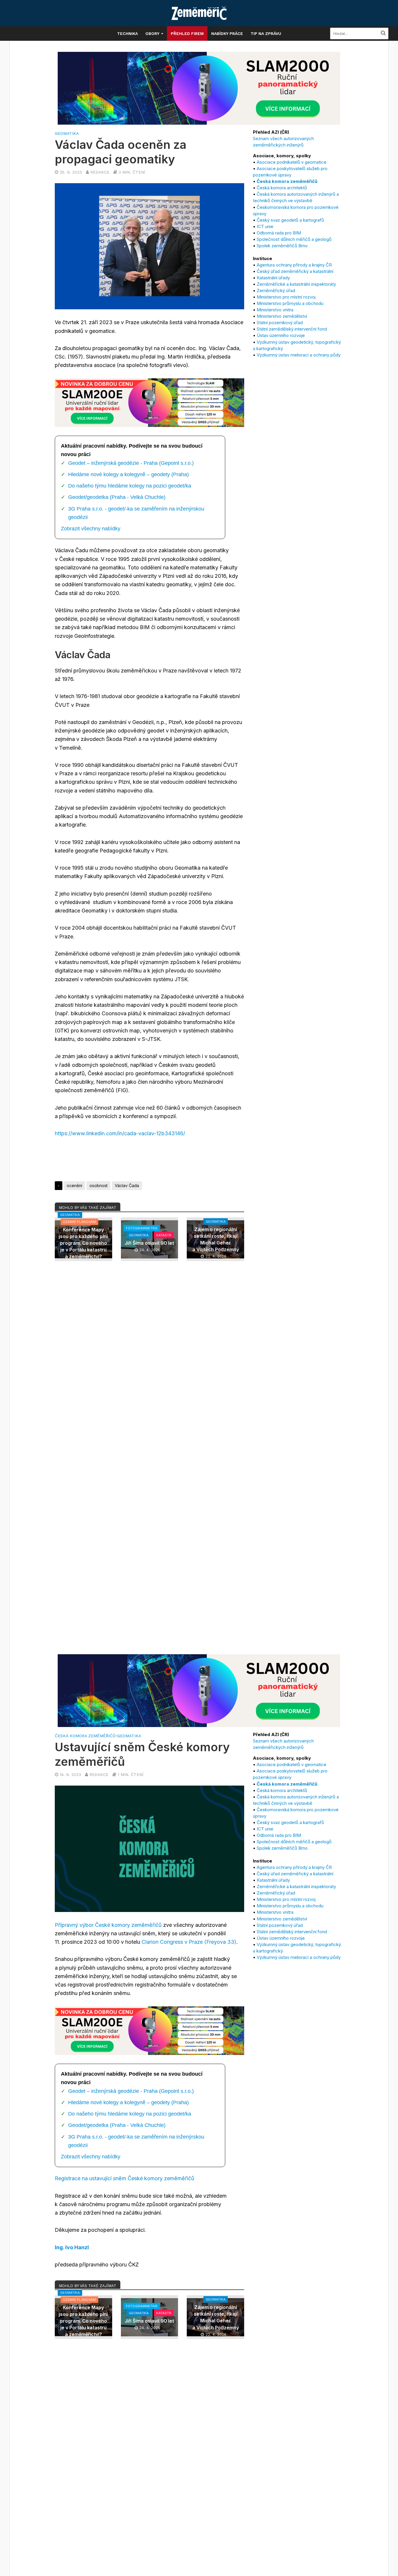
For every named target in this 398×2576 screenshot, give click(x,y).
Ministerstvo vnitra (275, 310)
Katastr (164, 1235)
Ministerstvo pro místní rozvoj (286, 297)
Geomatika (67, 133)
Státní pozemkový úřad (280, 323)
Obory (152, 33)
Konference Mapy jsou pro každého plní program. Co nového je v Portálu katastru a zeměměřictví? (83, 1243)
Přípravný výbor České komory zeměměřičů (108, 1925)
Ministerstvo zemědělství (282, 316)
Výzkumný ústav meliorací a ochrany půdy (299, 355)
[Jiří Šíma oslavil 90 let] (150, 1239)
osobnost (98, 1185)
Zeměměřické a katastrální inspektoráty (296, 284)
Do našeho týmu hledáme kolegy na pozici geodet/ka (130, 486)
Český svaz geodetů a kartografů (290, 220)
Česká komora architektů (282, 188)
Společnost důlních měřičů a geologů (294, 239)
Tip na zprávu (266, 33)
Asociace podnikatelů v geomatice (292, 162)
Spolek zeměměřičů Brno (282, 246)
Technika (127, 33)
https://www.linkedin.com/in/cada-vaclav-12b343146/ (120, 1133)
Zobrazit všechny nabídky (91, 529)
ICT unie (265, 226)
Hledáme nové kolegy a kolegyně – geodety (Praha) (128, 474)
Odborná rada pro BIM (279, 233)
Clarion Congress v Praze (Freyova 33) (189, 1942)
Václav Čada (127, 1185)
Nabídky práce (227, 33)
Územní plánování (79, 1222)
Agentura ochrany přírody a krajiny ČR (294, 265)
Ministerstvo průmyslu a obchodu (290, 303)
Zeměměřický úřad (276, 291)
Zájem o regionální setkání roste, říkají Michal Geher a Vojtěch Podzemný (216, 1239)
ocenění (74, 1185)
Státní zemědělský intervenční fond (292, 329)
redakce (100, 172)
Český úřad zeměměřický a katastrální (295, 271)
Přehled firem (187, 33)
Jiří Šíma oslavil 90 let (149, 1243)
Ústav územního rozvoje (281, 335)
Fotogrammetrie (142, 1228)
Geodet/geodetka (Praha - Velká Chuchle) (117, 497)
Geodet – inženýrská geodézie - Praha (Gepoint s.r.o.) (131, 463)
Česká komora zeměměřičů (85, 1736)
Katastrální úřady (273, 278)
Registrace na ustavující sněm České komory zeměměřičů (125, 2178)
